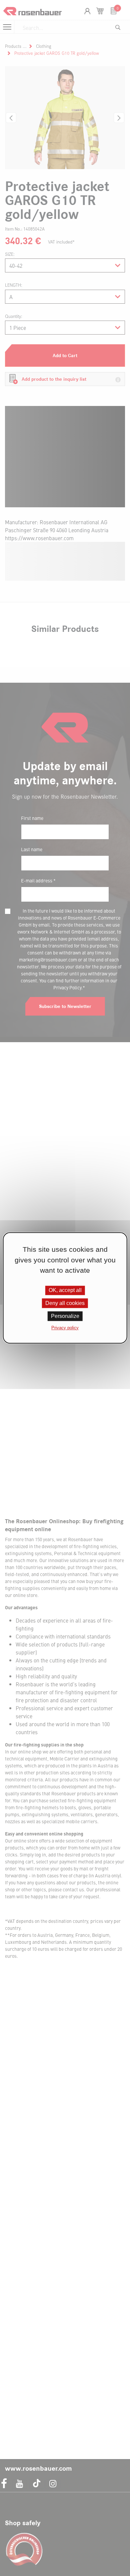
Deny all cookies (65, 1303)
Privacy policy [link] (65, 1328)
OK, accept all (65, 1290)
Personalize (65, 1316)
